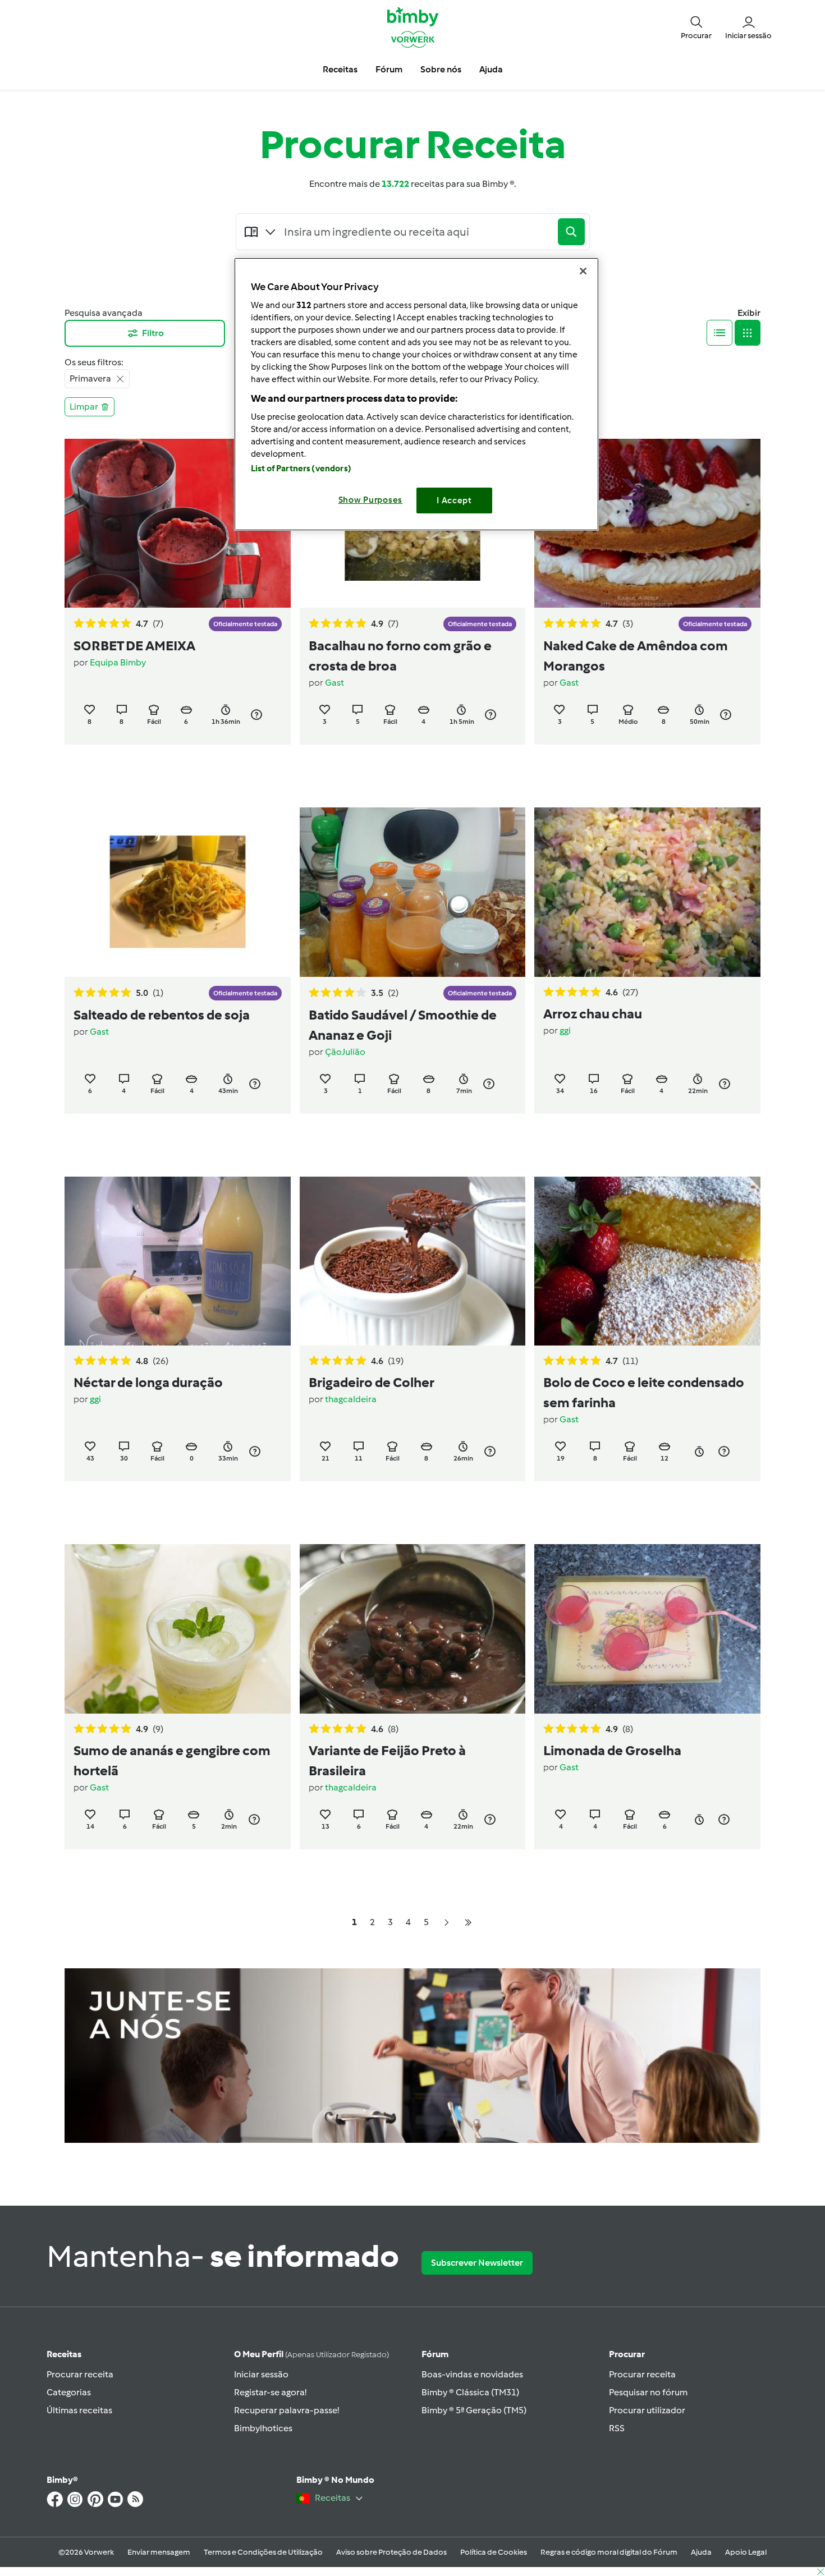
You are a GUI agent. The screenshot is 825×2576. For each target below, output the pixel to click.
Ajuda (701, 2552)
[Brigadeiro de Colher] (413, 1261)
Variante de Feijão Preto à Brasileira (387, 1760)
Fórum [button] (389, 69)
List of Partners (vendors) (301, 469)
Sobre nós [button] (441, 69)
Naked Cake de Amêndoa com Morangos (636, 656)
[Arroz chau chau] (647, 892)
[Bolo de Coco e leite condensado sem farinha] (647, 1261)
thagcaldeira (351, 1399)
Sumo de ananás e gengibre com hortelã (172, 1760)
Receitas (64, 2354)
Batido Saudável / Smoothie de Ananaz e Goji (403, 1025)
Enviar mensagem (159, 2552)
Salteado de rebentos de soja (162, 1015)
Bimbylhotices (263, 2428)
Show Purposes (371, 500)
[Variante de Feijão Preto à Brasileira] (413, 1629)
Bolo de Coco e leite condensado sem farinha (644, 1392)
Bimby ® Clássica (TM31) (470, 2392)
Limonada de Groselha (612, 1750)
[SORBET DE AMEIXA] (178, 523)
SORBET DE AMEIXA (134, 646)
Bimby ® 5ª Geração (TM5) (474, 2410)
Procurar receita (80, 2374)
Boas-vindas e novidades (472, 2374)
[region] (416, 394)
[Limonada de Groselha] (647, 1629)
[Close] (583, 271)
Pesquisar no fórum (648, 2392)
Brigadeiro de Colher (372, 1382)
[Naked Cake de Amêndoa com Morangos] (647, 523)
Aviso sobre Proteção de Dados (391, 2552)
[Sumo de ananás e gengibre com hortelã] (178, 1629)
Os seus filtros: (94, 362)
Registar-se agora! (270, 2392)
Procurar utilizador (647, 2410)
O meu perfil (311, 2354)
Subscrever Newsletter (477, 2263)
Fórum (435, 2354)
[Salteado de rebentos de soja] (178, 892)
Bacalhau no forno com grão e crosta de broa (400, 656)
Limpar (84, 407)
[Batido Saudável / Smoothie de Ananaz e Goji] (413, 892)
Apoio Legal (746, 2552)
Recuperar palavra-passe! (287, 2410)
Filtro (153, 333)
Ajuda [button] (491, 69)
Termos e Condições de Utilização (263, 2552)
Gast (334, 683)
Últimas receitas (79, 2410)
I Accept (454, 500)
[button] (696, 27)
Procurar (627, 2354)
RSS (617, 2428)
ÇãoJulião (345, 1052)
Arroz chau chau (593, 1014)
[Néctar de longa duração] (178, 1261)
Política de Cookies (494, 2552)
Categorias (69, 2392)
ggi (565, 1030)
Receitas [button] (340, 69)
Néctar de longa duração (148, 1382)
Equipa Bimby (118, 662)
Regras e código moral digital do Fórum (609, 2552)
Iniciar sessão (261, 2374)
